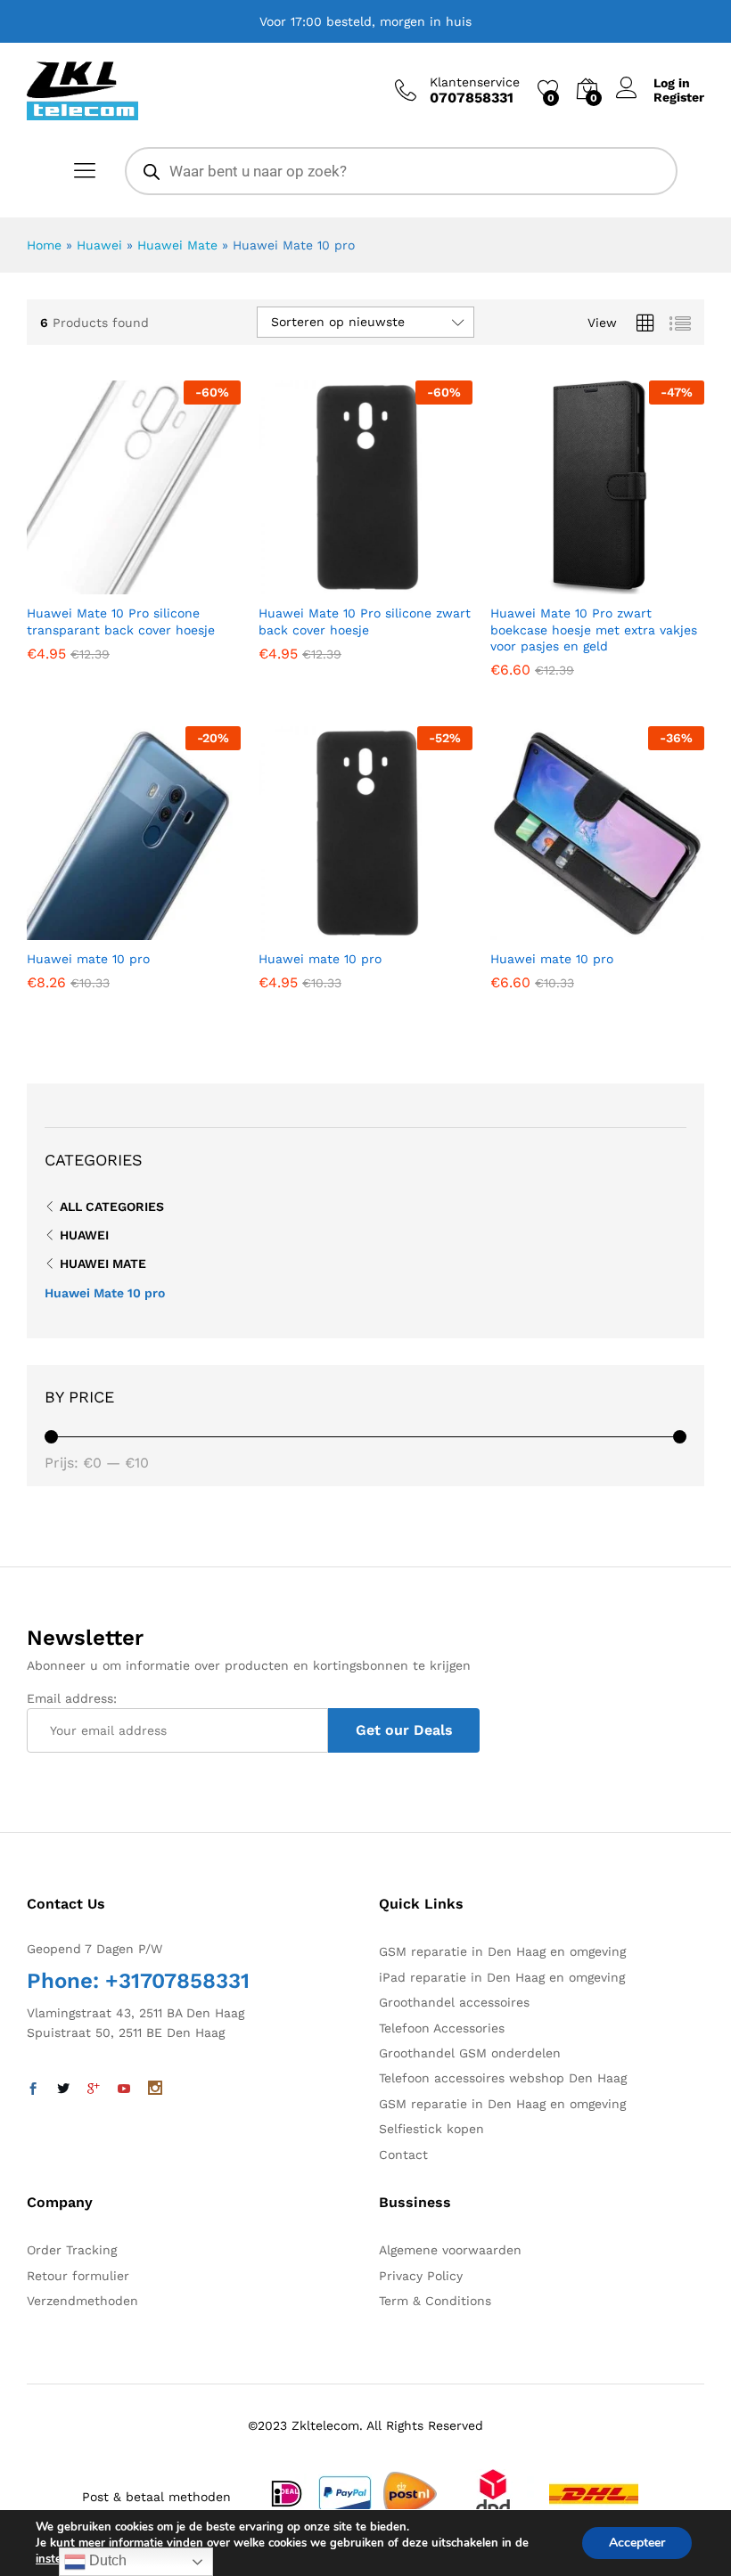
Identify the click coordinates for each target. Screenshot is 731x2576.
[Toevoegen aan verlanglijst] (172, 584)
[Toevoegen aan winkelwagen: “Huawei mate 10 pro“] (90, 929)
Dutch (106, 2560)
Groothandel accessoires (454, 2002)
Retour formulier (78, 2276)
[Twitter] (63, 2089)
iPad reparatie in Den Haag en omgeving (502, 1977)
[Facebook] (33, 2089)
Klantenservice (475, 82)
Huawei (99, 245)
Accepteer (637, 2543)
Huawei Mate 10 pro (105, 1293)
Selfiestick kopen (431, 2129)
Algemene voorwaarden (450, 2250)
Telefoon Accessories (442, 2028)
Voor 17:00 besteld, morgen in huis (365, 21)
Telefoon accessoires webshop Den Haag (503, 2078)
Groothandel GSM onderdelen (470, 2053)
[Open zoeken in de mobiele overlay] (401, 171)
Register (679, 97)
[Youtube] (124, 2089)
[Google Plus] (94, 2089)
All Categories (112, 1206)
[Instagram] (155, 2089)
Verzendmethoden (82, 2301)
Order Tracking (72, 2250)
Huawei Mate (177, 245)
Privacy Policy (421, 2276)
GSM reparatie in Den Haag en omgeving (502, 1951)
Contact (403, 2155)
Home (44, 245)
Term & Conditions (435, 2301)
